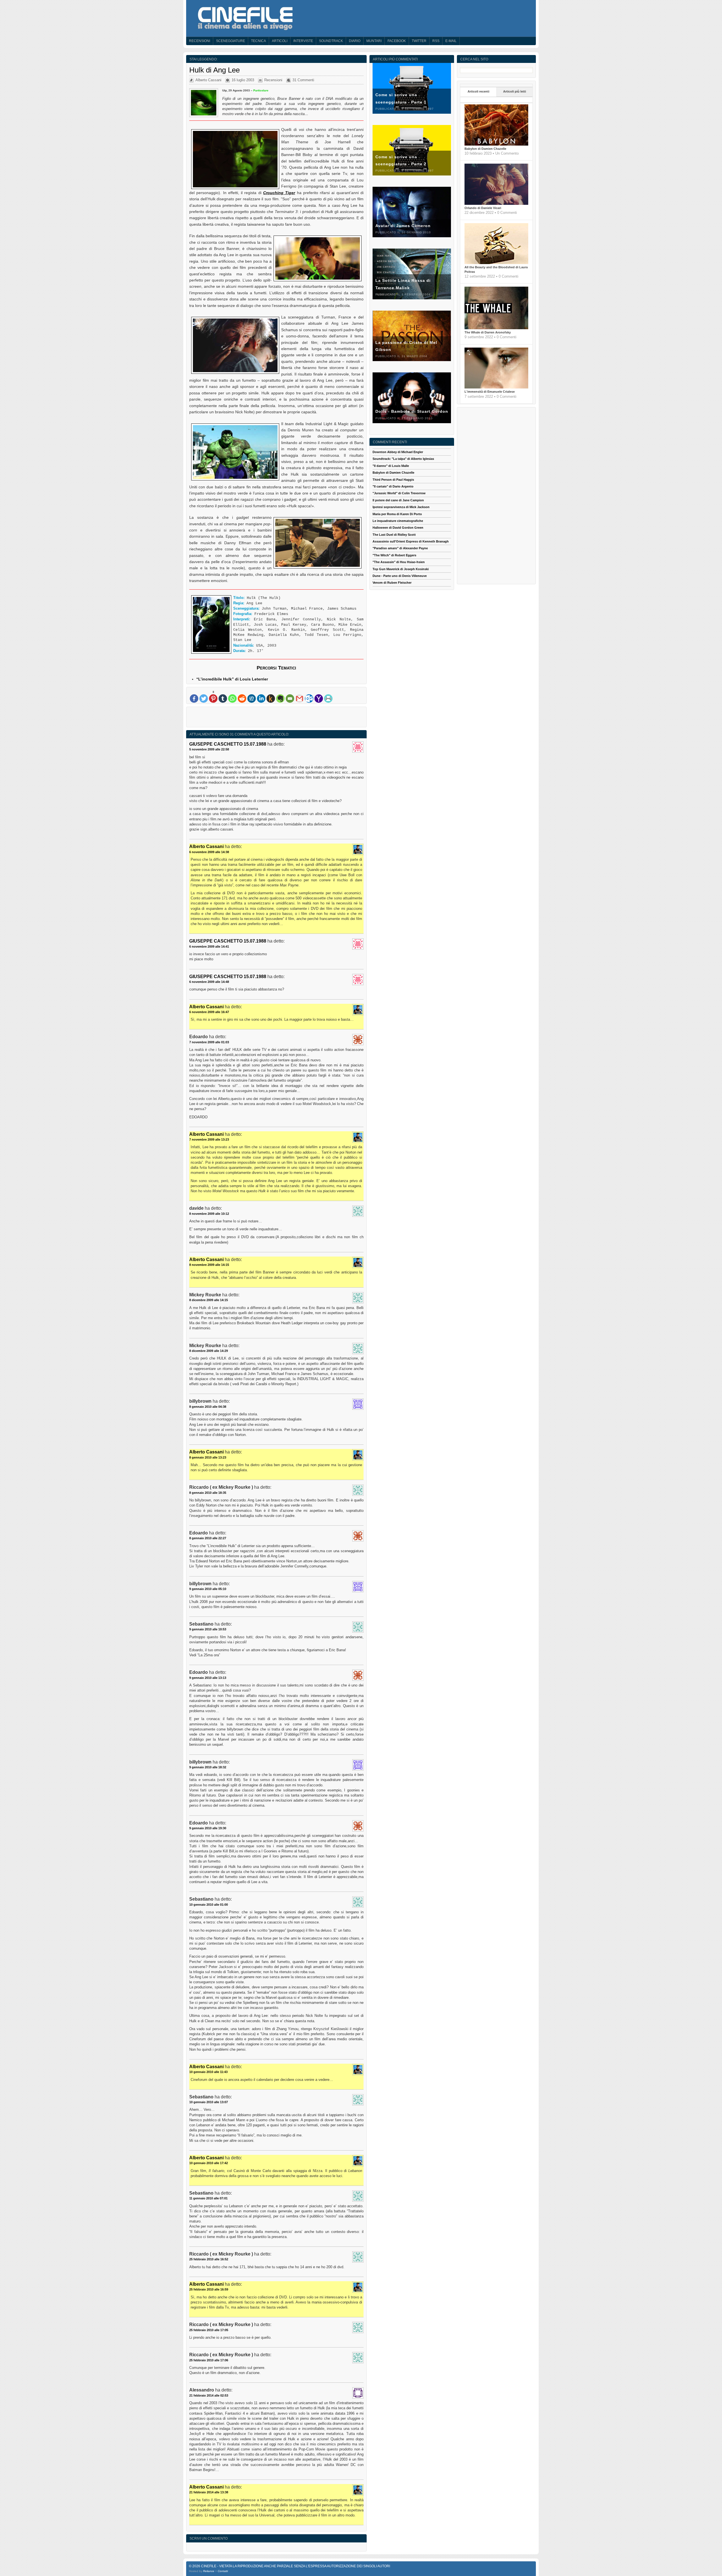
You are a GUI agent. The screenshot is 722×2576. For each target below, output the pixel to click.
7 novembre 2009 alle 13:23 (209, 1139)
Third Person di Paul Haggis (393, 480)
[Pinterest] (213, 699)
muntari (374, 41)
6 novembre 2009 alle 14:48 (209, 982)
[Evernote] (280, 699)
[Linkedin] (261, 699)
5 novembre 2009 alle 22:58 (209, 749)
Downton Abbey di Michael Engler (398, 452)
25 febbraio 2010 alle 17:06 (209, 2360)
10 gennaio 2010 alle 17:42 (209, 2163)
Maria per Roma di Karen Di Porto (397, 514)
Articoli (280, 41)
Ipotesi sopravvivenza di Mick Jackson (401, 507)
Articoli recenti (478, 91)
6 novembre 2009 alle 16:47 (209, 1012)
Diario (355, 41)
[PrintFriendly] (328, 699)
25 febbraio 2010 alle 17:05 (209, 2330)
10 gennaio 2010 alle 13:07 (209, 2102)
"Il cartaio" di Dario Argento (393, 486)
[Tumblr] (223, 699)
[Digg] (252, 699)
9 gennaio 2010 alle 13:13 (208, 1678)
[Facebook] (194, 699)
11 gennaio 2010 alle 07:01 (208, 2198)
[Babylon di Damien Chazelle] (496, 144)
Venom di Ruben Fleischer (392, 583)
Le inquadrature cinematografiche (398, 521)
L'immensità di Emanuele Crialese (490, 392)
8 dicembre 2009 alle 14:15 (209, 1300)
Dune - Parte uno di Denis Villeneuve (400, 576)
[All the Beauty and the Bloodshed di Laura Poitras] (496, 263)
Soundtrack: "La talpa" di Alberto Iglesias (403, 459)
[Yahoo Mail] (319, 699)
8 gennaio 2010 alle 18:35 (208, 1493)
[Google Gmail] (300, 699)
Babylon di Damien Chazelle (485, 149)
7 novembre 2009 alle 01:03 (209, 1042)
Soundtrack (331, 41)
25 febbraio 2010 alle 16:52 (209, 2259)
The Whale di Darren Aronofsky (488, 332)
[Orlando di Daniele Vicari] (496, 204)
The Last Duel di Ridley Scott (394, 535)
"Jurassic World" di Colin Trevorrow (399, 493)
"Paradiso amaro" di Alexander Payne (400, 548)
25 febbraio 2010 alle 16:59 (209, 2289)
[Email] (290, 699)
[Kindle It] (271, 699)
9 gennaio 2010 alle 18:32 (208, 1767)
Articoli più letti (515, 91)
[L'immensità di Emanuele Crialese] (496, 387)
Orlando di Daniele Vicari (483, 208)
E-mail (451, 41)
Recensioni (200, 41)
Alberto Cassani (208, 80)
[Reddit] (242, 699)
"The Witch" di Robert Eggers (394, 555)
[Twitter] (204, 699)
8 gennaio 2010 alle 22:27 (208, 1538)
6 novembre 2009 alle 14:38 (209, 852)
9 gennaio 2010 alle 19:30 (208, 1828)
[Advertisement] (276, 718)
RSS (436, 41)
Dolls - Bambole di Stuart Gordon (412, 411)
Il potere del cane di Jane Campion (398, 500)
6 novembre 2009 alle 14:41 (209, 946)
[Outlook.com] (309, 699)
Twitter (419, 41)
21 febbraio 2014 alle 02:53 (209, 2395)
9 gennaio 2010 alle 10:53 (208, 1629)
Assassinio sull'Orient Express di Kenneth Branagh (411, 541)
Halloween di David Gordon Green (398, 528)
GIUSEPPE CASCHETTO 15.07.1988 (228, 744)
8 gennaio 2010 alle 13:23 (208, 1457)
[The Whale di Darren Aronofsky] (496, 328)
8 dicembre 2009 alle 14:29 (209, 1351)
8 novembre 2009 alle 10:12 (209, 1214)
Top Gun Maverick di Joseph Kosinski (401, 569)
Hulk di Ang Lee (214, 70)
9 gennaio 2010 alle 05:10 (208, 1589)
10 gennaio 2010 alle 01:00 (209, 1905)
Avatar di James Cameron (403, 226)
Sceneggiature (231, 41)
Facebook (397, 41)
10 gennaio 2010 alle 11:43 (208, 2072)
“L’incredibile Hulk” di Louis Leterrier (232, 679)
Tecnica (258, 41)
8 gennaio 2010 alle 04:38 (208, 1407)
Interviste (303, 41)
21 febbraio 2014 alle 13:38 (209, 2492)
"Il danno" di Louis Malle (391, 466)
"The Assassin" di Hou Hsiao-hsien (399, 562)
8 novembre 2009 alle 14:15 (209, 1265)
